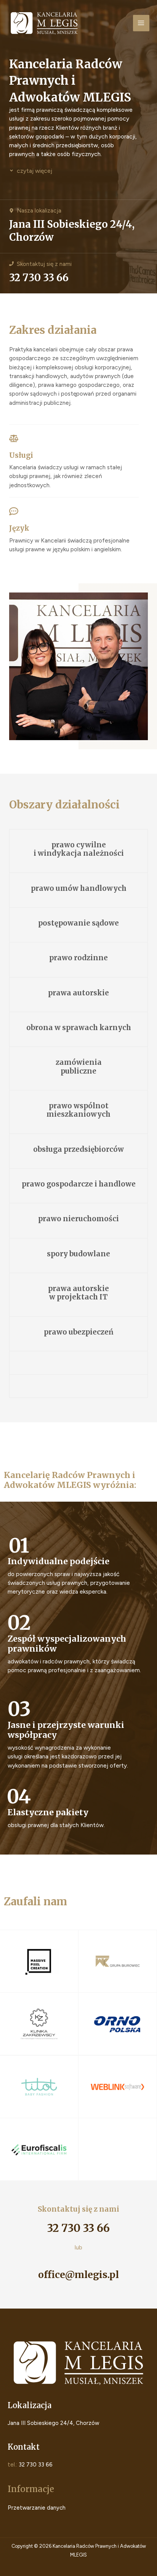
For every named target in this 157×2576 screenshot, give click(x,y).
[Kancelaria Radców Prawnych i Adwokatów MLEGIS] (44, 23)
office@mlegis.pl (78, 2275)
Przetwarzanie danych (37, 2508)
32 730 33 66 (39, 278)
